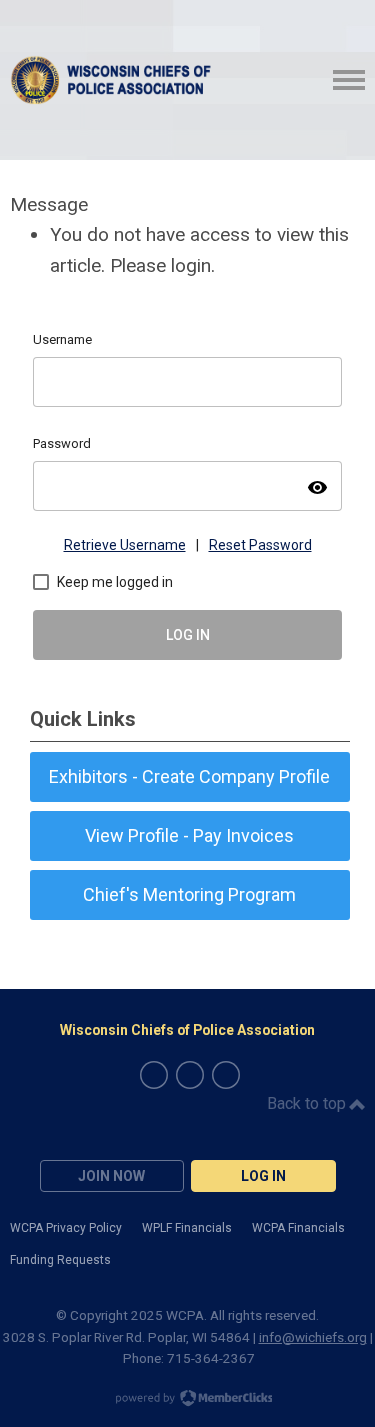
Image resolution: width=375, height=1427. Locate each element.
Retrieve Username (125, 545)
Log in (263, 1176)
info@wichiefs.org (313, 1337)
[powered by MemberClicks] (188, 1400)
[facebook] (154, 1075)
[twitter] (190, 1075)
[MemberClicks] (114, 80)
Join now (111, 1176)
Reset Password (260, 545)
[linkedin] (226, 1075)
